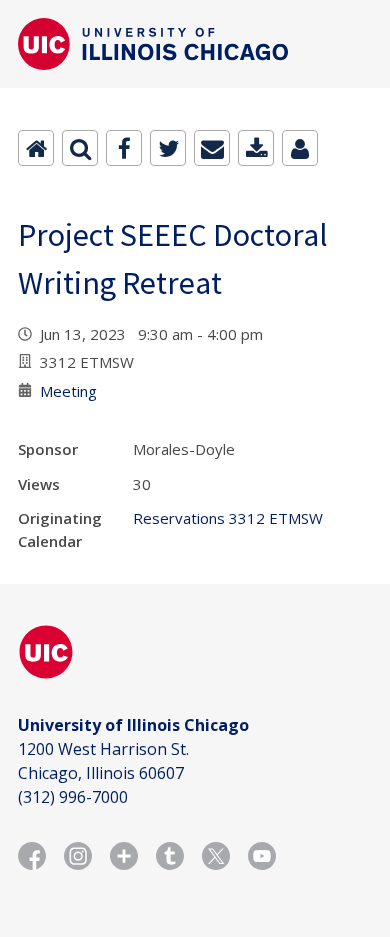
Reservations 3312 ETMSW (228, 518)
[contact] (300, 148)
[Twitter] (168, 148)
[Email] (212, 148)
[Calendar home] (36, 148)
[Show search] (80, 148)
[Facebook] (124, 148)
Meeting (68, 391)
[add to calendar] (256, 148)
